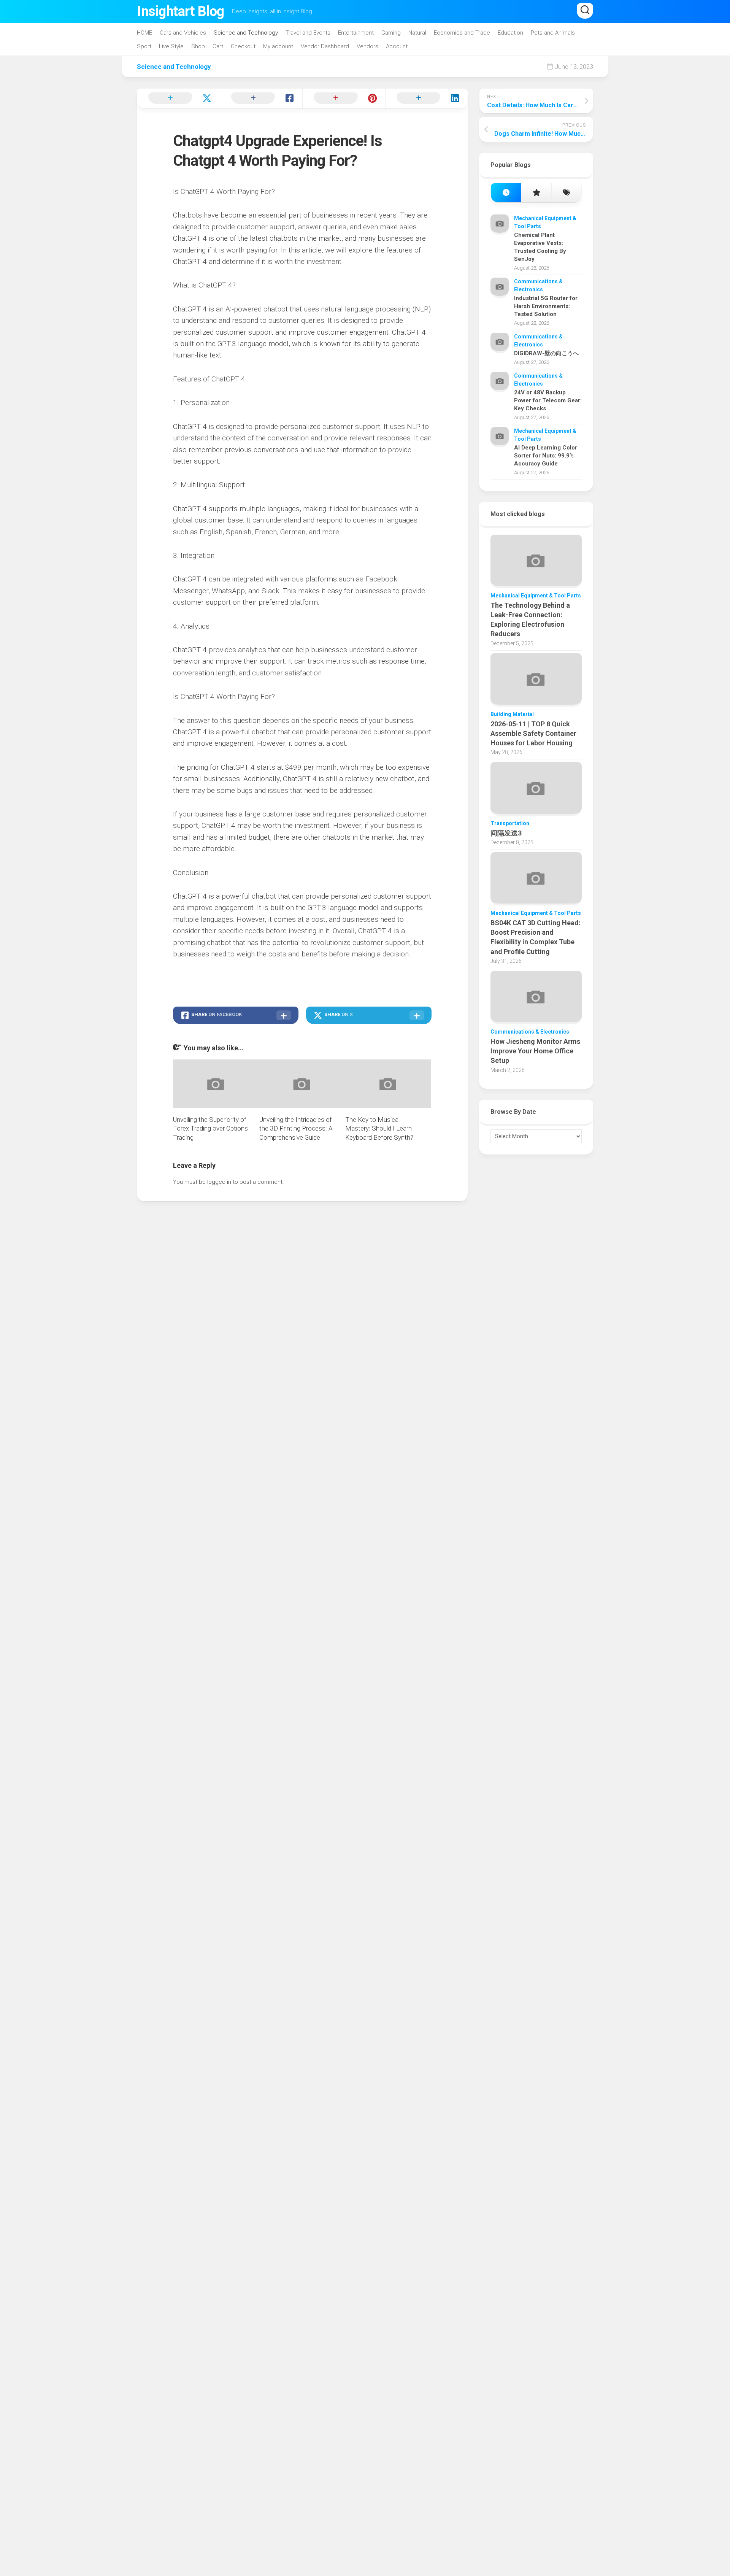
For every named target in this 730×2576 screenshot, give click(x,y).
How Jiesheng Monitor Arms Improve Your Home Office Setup (535, 1051)
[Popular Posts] (536, 193)
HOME (144, 33)
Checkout (243, 46)
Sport (144, 46)
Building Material (512, 714)
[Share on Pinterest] (344, 98)
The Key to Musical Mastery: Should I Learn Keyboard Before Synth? (379, 1129)
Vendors (367, 46)
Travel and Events (308, 33)
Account (397, 46)
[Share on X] (178, 98)
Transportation (510, 823)
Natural (417, 33)
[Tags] (566, 193)
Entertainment (356, 33)
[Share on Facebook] (261, 98)
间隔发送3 (506, 833)
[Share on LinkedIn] (427, 98)
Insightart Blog (181, 11)
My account (278, 46)
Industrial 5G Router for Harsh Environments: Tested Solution (546, 306)
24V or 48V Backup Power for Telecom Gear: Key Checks (548, 400)
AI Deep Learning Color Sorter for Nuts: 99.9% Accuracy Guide (546, 456)
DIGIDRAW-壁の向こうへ (546, 353)
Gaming (391, 33)
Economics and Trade (462, 33)
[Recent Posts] (506, 193)
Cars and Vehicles (183, 33)
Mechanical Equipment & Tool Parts (536, 596)
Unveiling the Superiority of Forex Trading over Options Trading (210, 1129)
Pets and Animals (553, 33)
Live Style (171, 46)
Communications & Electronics (530, 1032)
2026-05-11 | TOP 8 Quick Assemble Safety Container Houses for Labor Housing (533, 733)
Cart (218, 46)
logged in (219, 1182)
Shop (198, 46)
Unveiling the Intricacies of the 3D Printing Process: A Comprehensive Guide (296, 1129)
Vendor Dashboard (325, 46)
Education (510, 33)
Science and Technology (246, 33)
